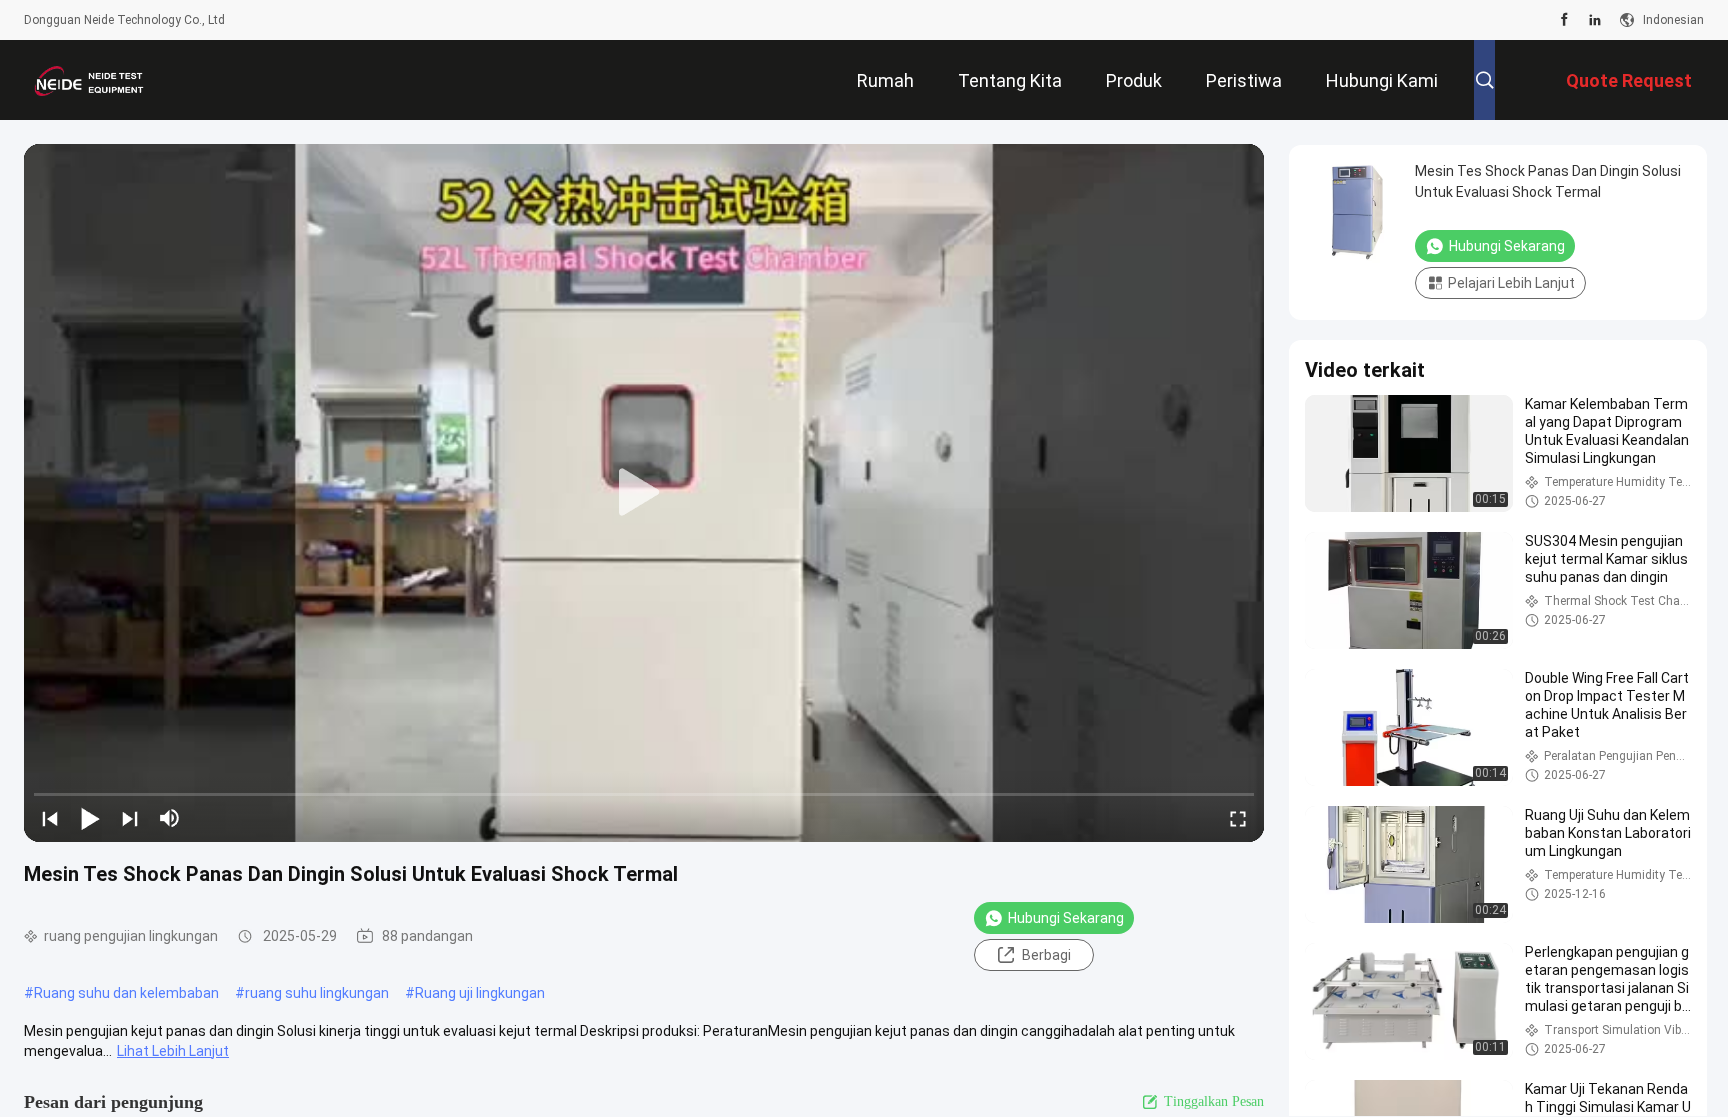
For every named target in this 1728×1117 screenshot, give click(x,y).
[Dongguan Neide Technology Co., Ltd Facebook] (1564, 20)
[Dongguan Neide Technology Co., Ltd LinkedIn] (1595, 20)
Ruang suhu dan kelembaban (126, 993)
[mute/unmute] (170, 818)
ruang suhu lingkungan (317, 993)
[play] (644, 493)
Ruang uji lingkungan (480, 993)
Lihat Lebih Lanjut (173, 1051)
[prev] (50, 818)
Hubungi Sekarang (1066, 918)
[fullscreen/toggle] (1238, 818)
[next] (130, 818)
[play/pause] (90, 818)
